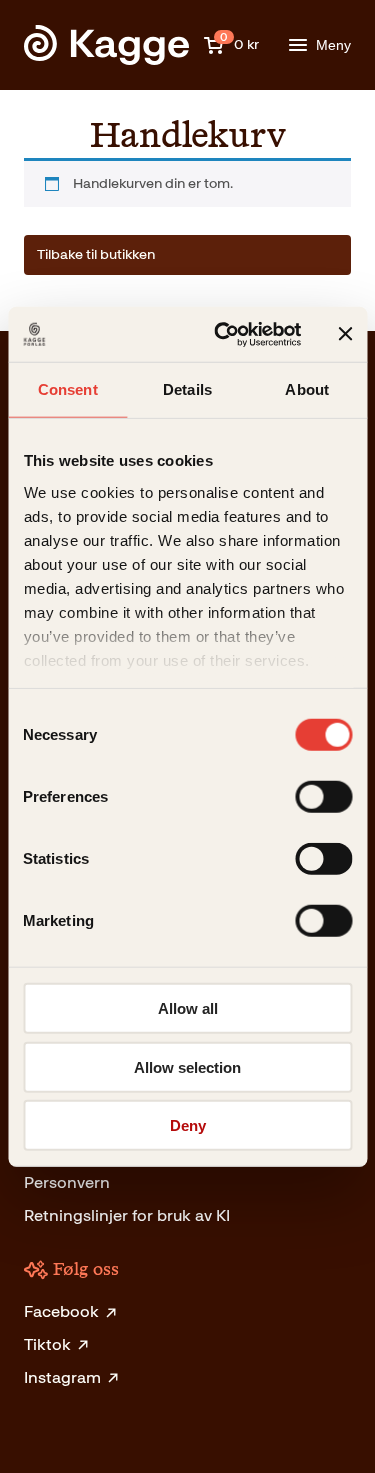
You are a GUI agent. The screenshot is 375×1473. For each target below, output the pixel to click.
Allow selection (187, 1066)
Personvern (67, 1182)
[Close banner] (345, 334)
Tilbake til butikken (96, 254)
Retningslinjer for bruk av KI (127, 1215)
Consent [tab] (68, 389)
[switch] (323, 797)
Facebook (61, 1311)
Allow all (188, 1008)
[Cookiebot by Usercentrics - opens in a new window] (223, 334)
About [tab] (307, 389)
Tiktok (47, 1344)
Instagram (62, 1377)
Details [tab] (187, 389)
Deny (188, 1125)
